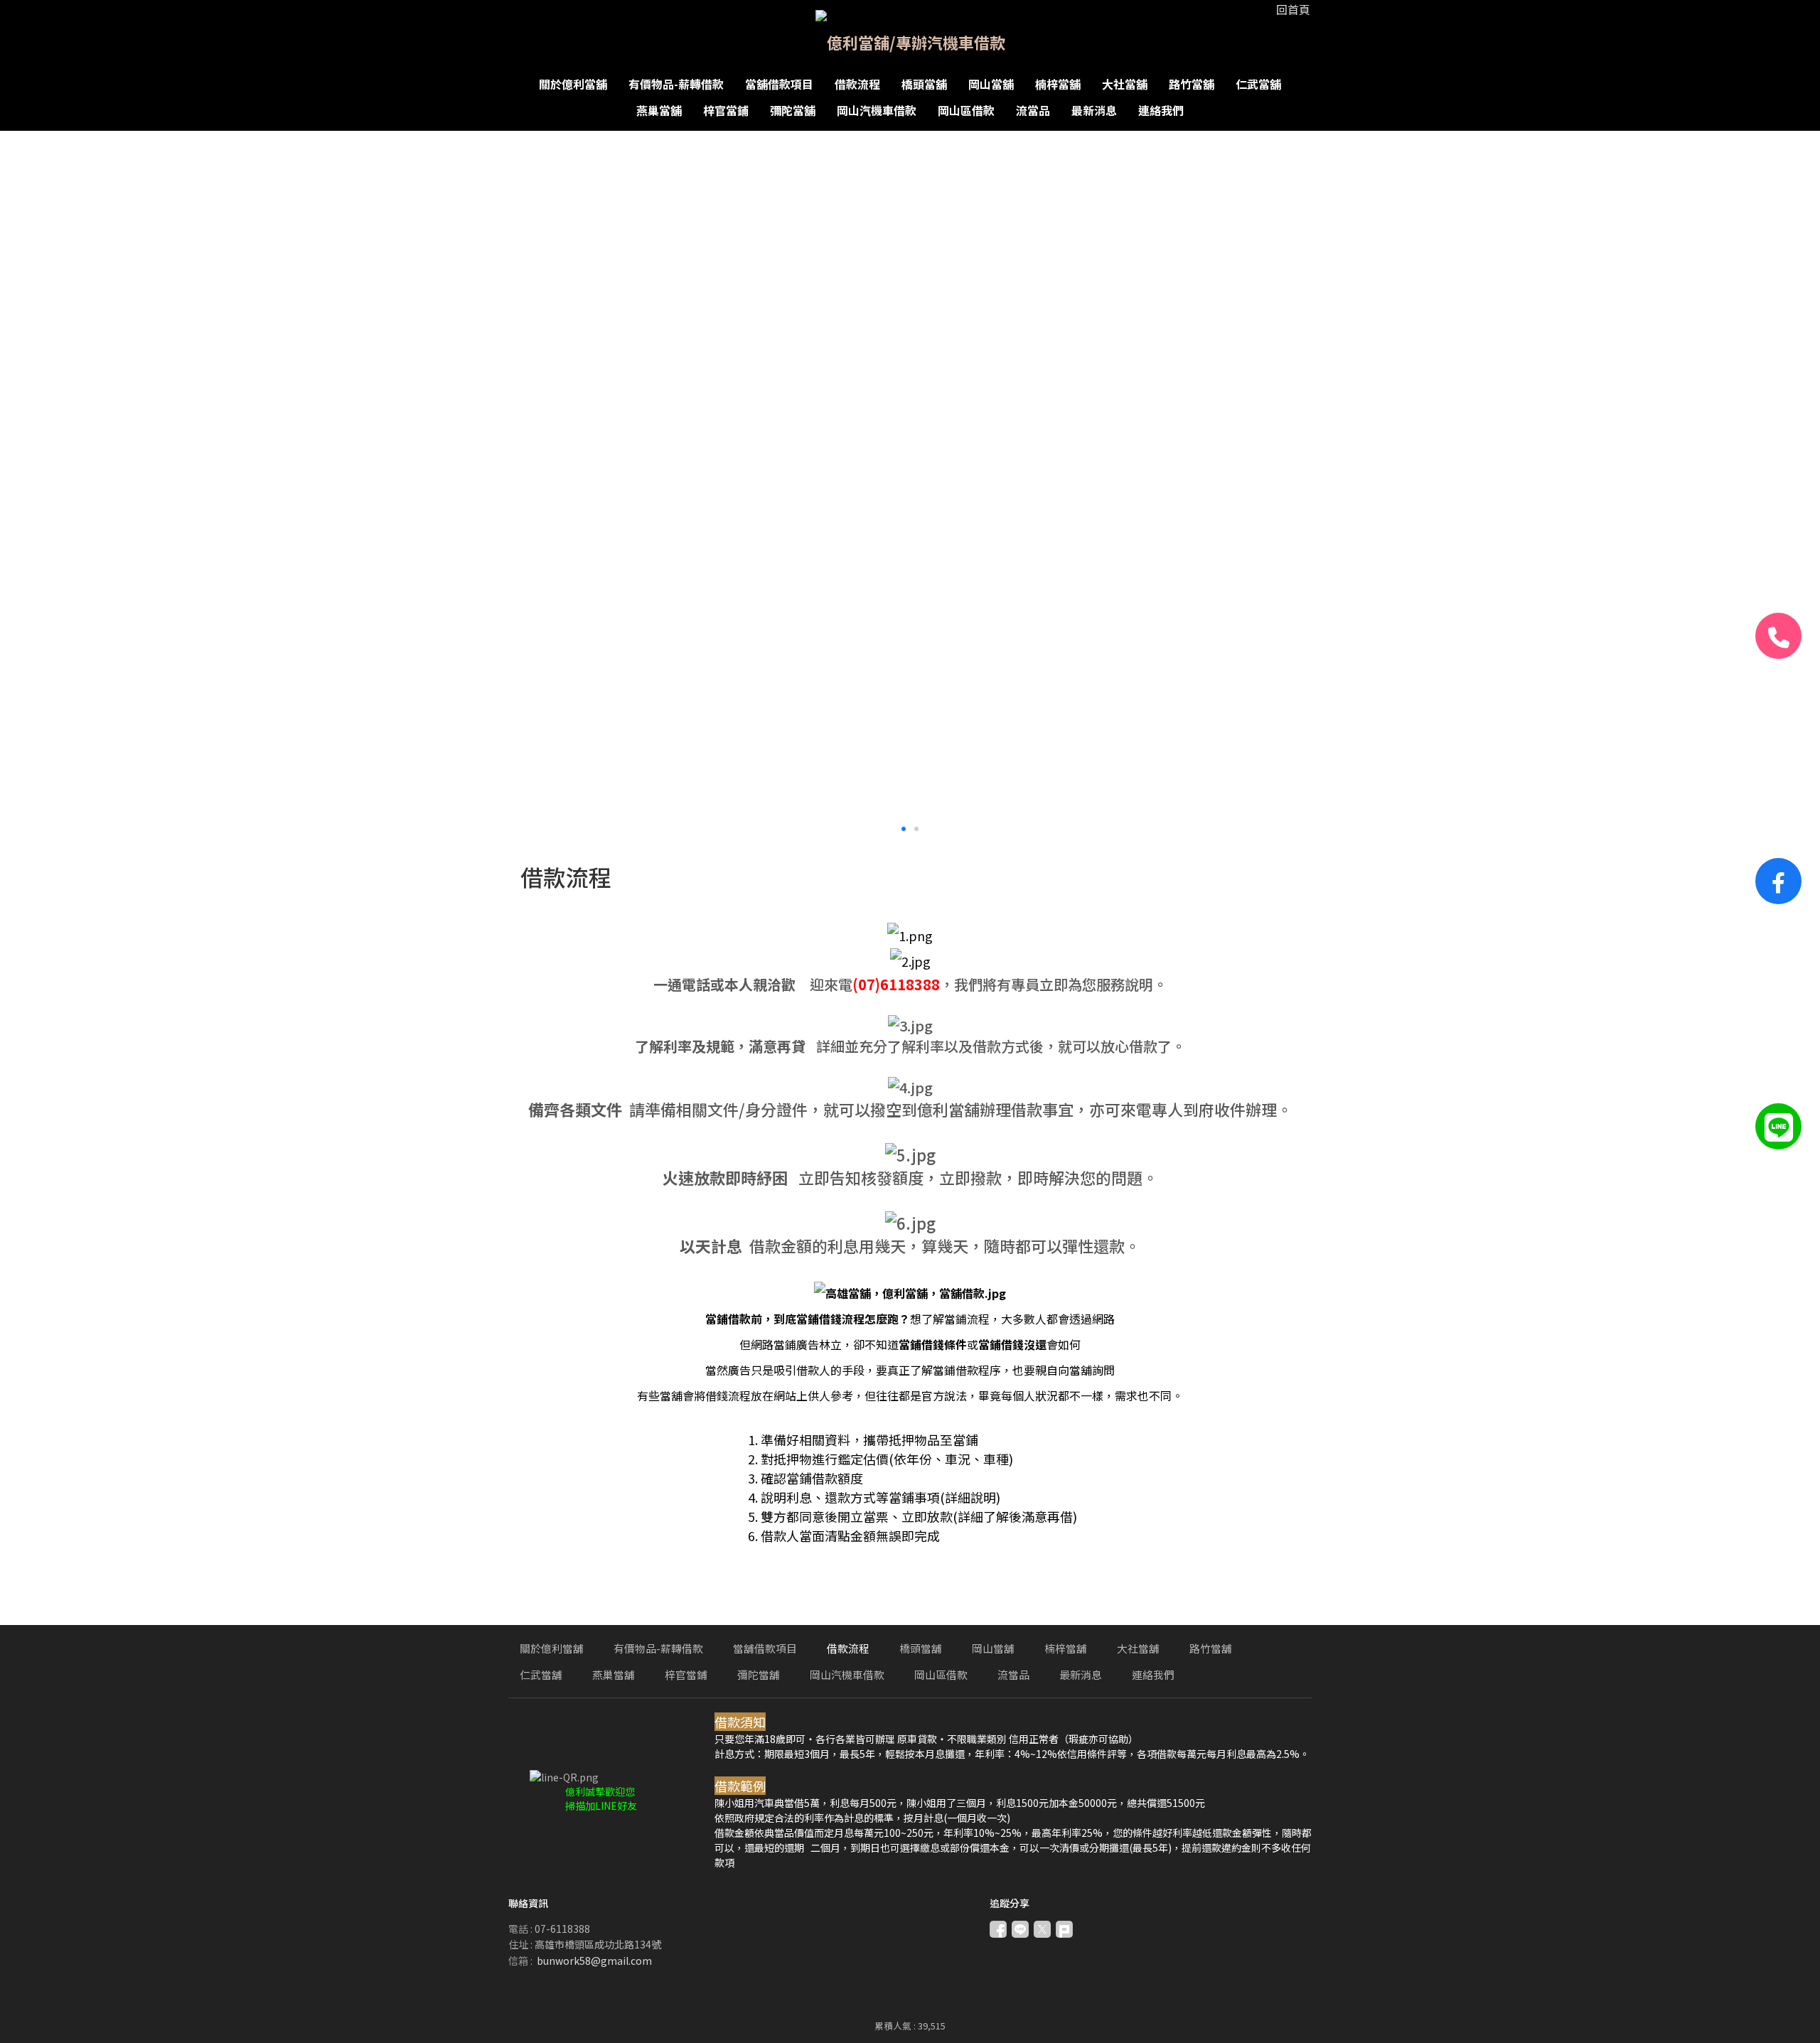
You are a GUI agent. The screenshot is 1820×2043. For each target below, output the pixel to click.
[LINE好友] (1778, 1126)
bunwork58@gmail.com (594, 1961)
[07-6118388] (1778, 636)
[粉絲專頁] (1778, 881)
